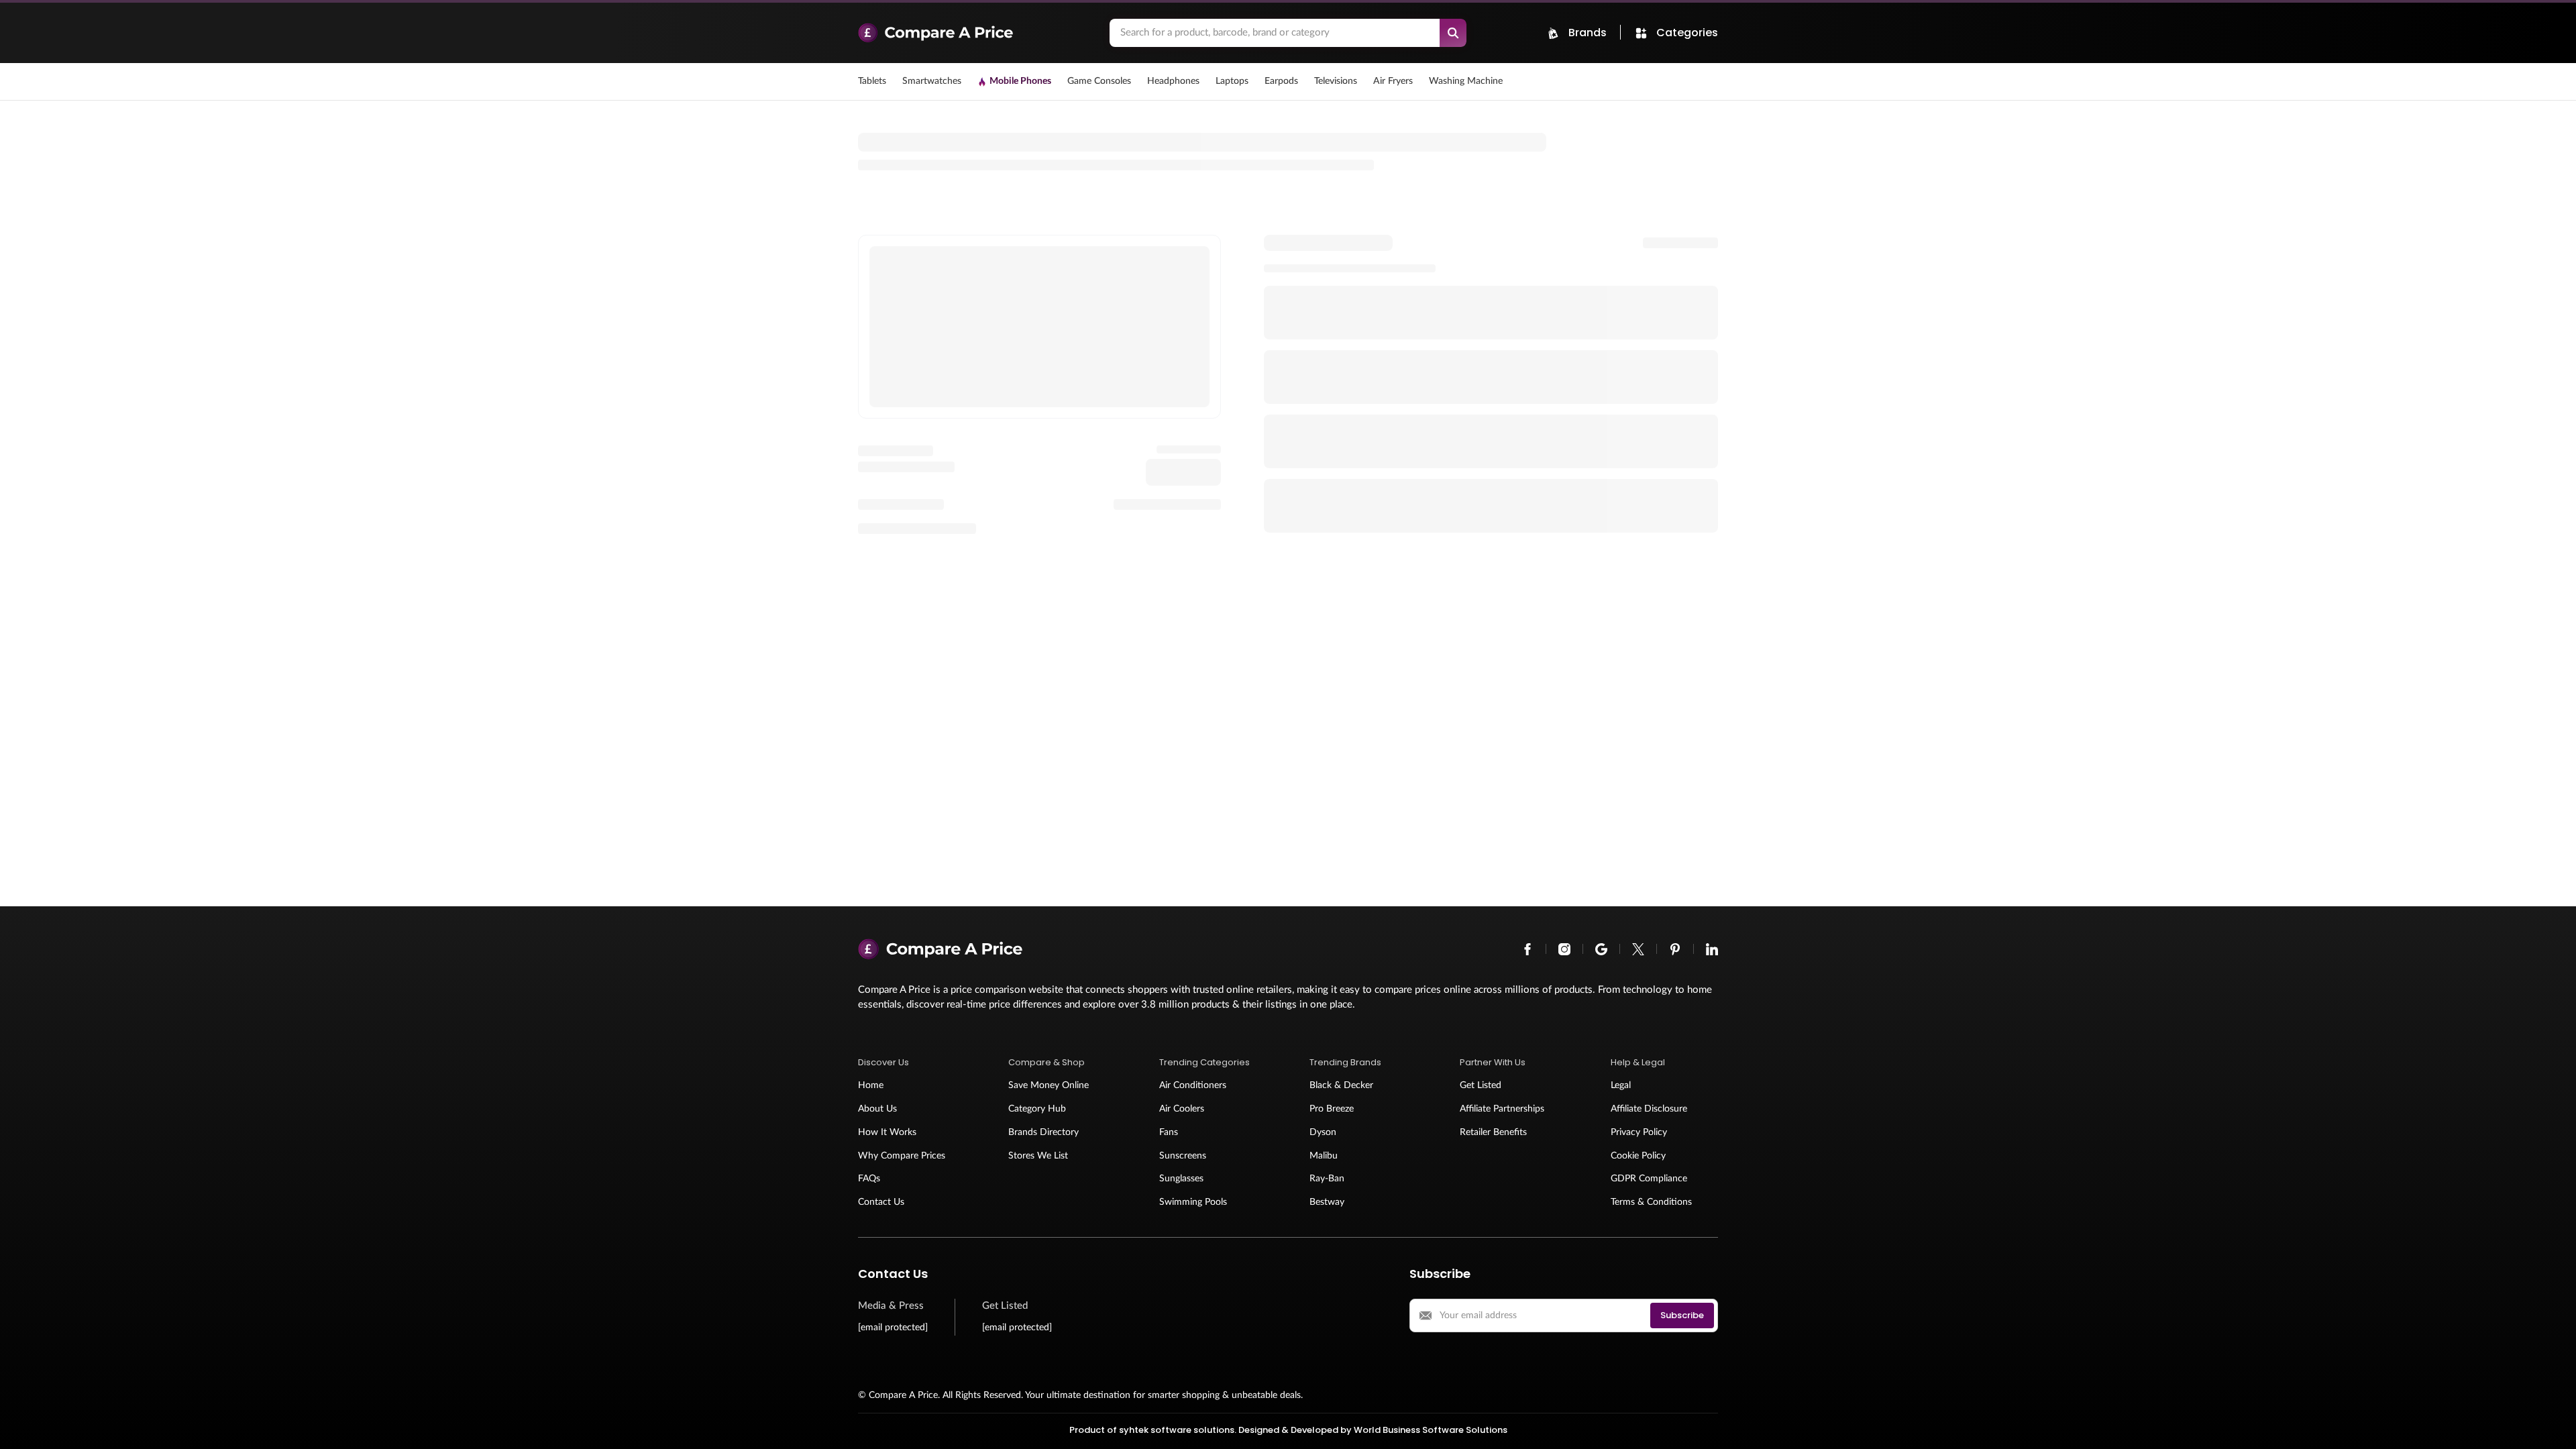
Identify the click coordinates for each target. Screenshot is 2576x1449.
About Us (877, 1109)
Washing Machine (1466, 81)
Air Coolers (1182, 1109)
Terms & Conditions (1651, 1202)
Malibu (1324, 1156)
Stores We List (1038, 1156)
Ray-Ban (1327, 1179)
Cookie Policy (1638, 1156)
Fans (1169, 1132)
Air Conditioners (1193, 1085)
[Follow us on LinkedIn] (1712, 949)
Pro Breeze (1332, 1109)
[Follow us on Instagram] (1564, 949)
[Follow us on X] (1638, 949)
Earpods (1281, 81)
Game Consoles (1099, 81)
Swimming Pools (1193, 1202)
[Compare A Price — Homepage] (977, 33)
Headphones (1173, 81)
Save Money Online (1049, 1085)
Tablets (872, 81)
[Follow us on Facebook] (1527, 949)
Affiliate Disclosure (1649, 1109)
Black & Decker (1341, 1085)
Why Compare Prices (902, 1156)
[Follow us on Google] (1601, 949)
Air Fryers (1393, 81)
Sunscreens (1183, 1156)
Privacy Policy (1639, 1132)
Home (871, 1085)
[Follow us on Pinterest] (1675, 949)
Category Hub (1037, 1109)
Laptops (1232, 81)
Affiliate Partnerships (1502, 1109)
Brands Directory (1043, 1132)
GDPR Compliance (1649, 1179)
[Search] (1453, 33)
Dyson (1323, 1132)
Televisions (1336, 81)
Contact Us (881, 1202)
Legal (1621, 1085)
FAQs (869, 1179)
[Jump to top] (2552, 1425)
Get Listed (1481, 1085)
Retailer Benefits (1493, 1132)
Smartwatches (932, 81)
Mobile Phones (1020, 81)
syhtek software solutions (1177, 1430)
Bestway (1327, 1202)
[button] (912, 1063)
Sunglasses (1181, 1179)
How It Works (887, 1132)
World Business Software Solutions (1431, 1430)
